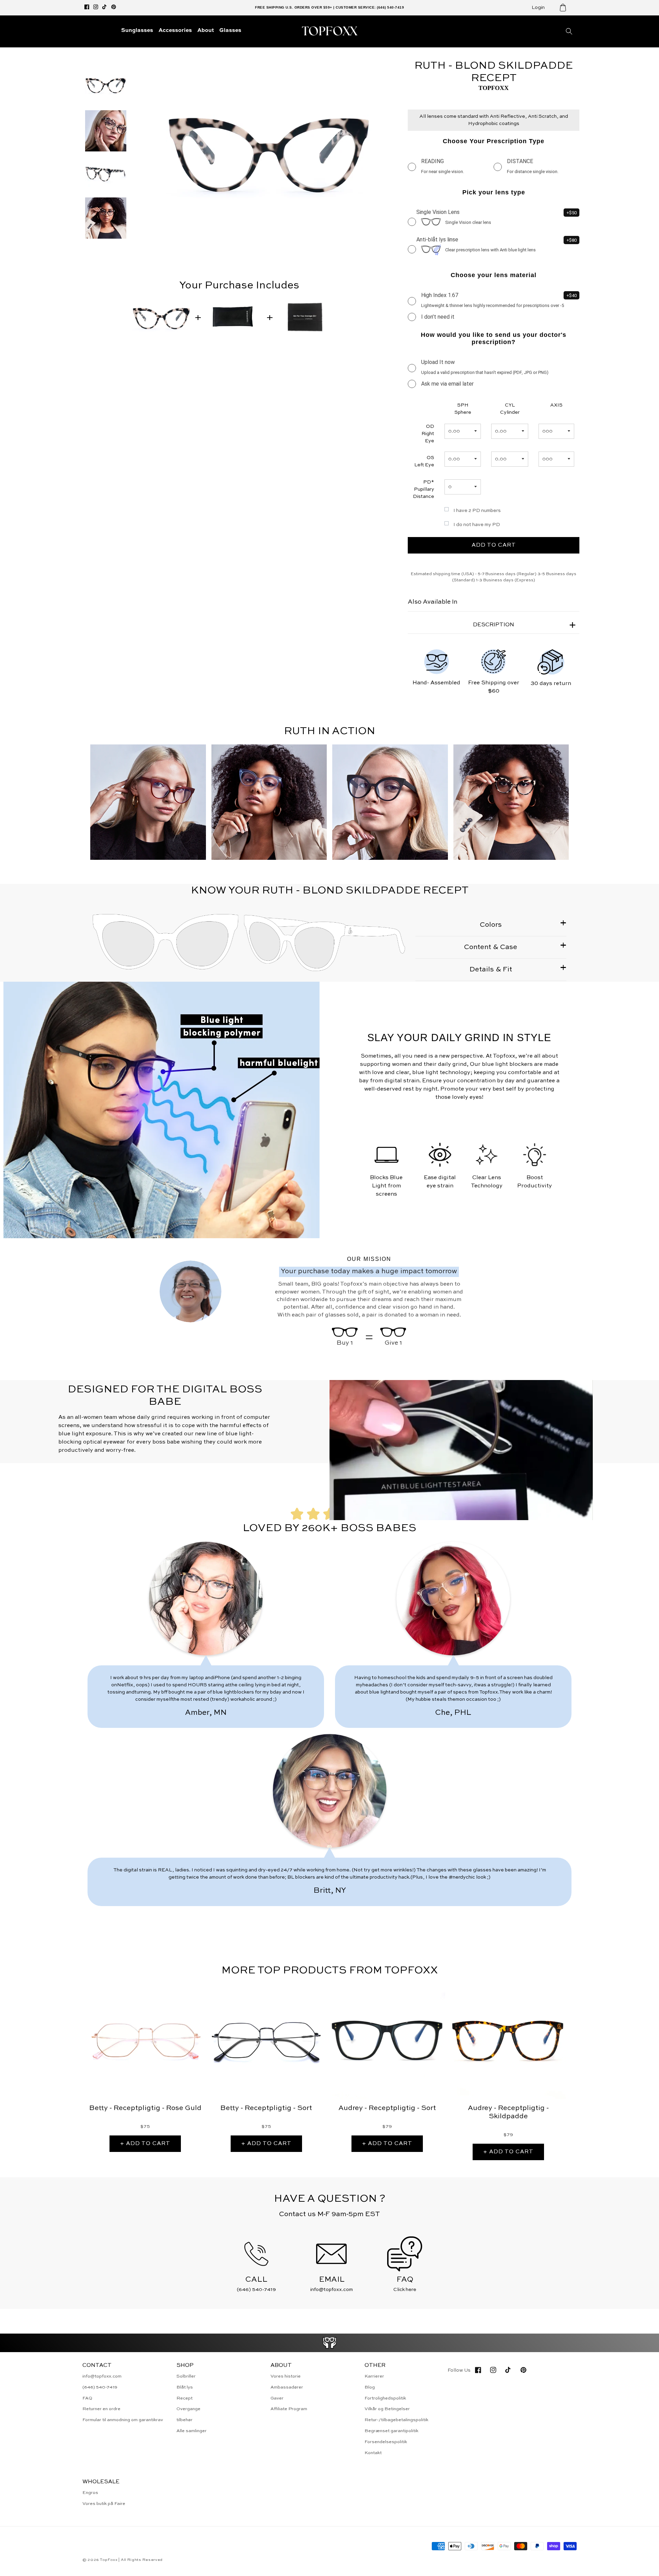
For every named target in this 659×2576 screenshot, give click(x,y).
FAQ (87, 2398)
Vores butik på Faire (104, 2504)
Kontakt (373, 2453)
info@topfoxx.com (102, 2376)
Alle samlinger (192, 2431)
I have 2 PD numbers (477, 511)
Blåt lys (185, 2387)
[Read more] (330, 2343)
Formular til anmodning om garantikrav (123, 2420)
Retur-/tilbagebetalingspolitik (396, 2420)
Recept (184, 2398)
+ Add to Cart (145, 2144)
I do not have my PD (477, 525)
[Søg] (569, 31)
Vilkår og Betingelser (387, 2409)
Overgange (188, 2409)
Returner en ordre (101, 2409)
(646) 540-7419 (100, 2387)
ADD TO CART (494, 545)
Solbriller (186, 2376)
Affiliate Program (289, 2409)
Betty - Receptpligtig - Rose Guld (145, 2108)
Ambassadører (287, 2387)
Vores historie (286, 2376)
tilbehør (184, 2420)
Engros (90, 2493)
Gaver (277, 2398)
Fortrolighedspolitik (385, 2398)
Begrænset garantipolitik (391, 2431)
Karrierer (374, 2376)
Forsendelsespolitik (386, 2442)
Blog (370, 2387)
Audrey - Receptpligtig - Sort (387, 2108)
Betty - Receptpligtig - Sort (266, 2108)
